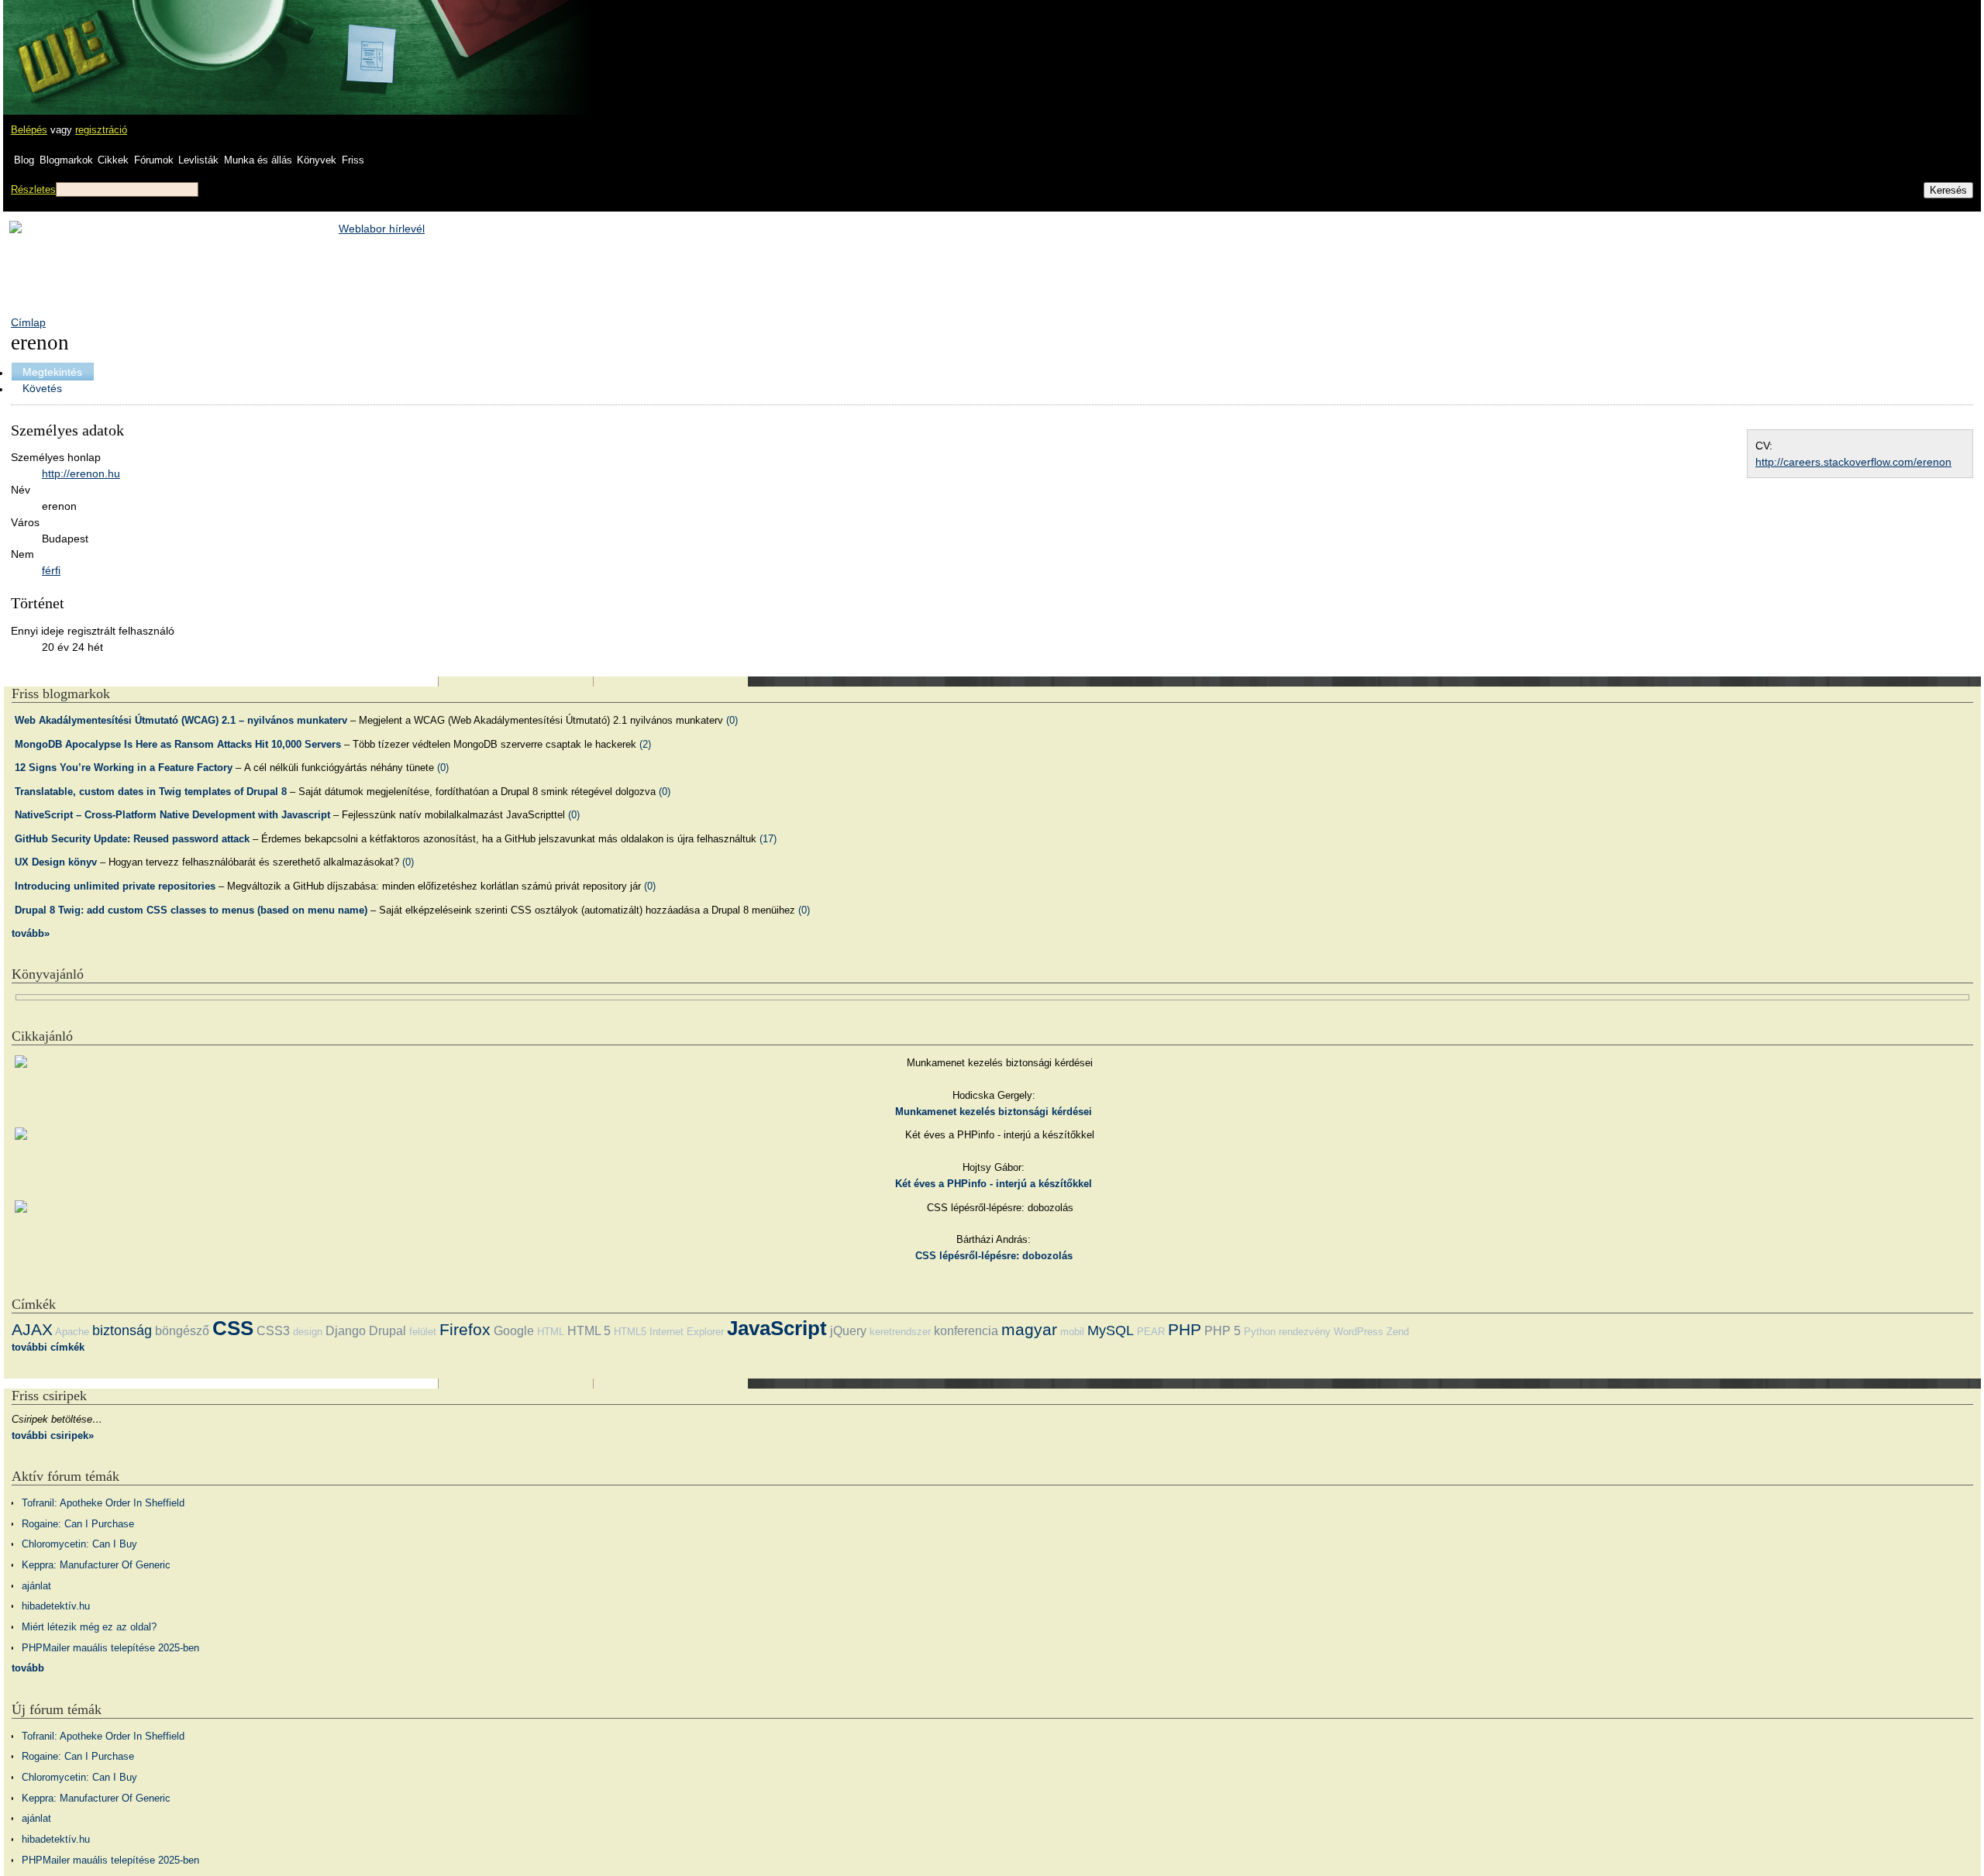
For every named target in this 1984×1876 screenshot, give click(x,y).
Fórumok (154, 160)
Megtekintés (52, 372)
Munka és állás (258, 160)
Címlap (28, 322)
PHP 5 (1223, 1331)
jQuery (848, 1331)
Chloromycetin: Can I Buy (79, 1544)
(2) (645, 744)
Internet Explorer (687, 1332)
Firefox (465, 1329)
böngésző (182, 1331)
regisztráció (101, 130)
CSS (233, 1328)
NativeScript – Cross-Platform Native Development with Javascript (172, 815)
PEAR (1151, 1332)
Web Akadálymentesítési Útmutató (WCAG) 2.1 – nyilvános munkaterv (181, 720)
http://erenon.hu (81, 473)
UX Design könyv (56, 862)
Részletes (33, 189)
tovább (28, 1668)
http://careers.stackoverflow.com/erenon (1853, 462)
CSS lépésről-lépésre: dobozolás (994, 1256)
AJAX (32, 1329)
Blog (24, 160)
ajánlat (36, 1586)
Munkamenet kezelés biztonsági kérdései (994, 1112)
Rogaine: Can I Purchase (78, 1524)
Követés (42, 388)
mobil (1072, 1332)
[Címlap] (63, 43)
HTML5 (630, 1332)
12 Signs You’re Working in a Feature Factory (124, 768)
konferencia (966, 1331)
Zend (1398, 1332)
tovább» (31, 933)
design (308, 1332)
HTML (551, 1332)
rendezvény (1305, 1332)
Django (346, 1331)
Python (1260, 1332)
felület (423, 1332)
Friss (353, 160)
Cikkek (113, 160)
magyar (1029, 1329)
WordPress (1359, 1332)
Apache (72, 1332)
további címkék (48, 1347)
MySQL (1111, 1330)
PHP (1185, 1329)
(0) (732, 720)
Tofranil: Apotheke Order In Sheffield (103, 1503)
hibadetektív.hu (56, 1606)
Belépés (29, 130)
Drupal (387, 1331)
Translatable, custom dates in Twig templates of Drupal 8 (151, 792)
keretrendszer (900, 1332)
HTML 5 (589, 1331)
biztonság (122, 1330)
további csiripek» (53, 1435)
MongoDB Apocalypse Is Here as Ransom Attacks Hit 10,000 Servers (178, 744)
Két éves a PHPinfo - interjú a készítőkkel (994, 1184)
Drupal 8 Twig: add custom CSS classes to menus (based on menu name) (191, 910)
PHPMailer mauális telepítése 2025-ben (110, 1648)
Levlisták (198, 160)
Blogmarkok (66, 160)
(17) (768, 839)
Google (514, 1331)
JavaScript (777, 1328)
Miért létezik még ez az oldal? (89, 1627)
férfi (51, 570)
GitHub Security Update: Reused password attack (132, 839)
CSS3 (273, 1331)
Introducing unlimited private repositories (115, 886)
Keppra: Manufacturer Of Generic (96, 1565)
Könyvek (317, 160)
